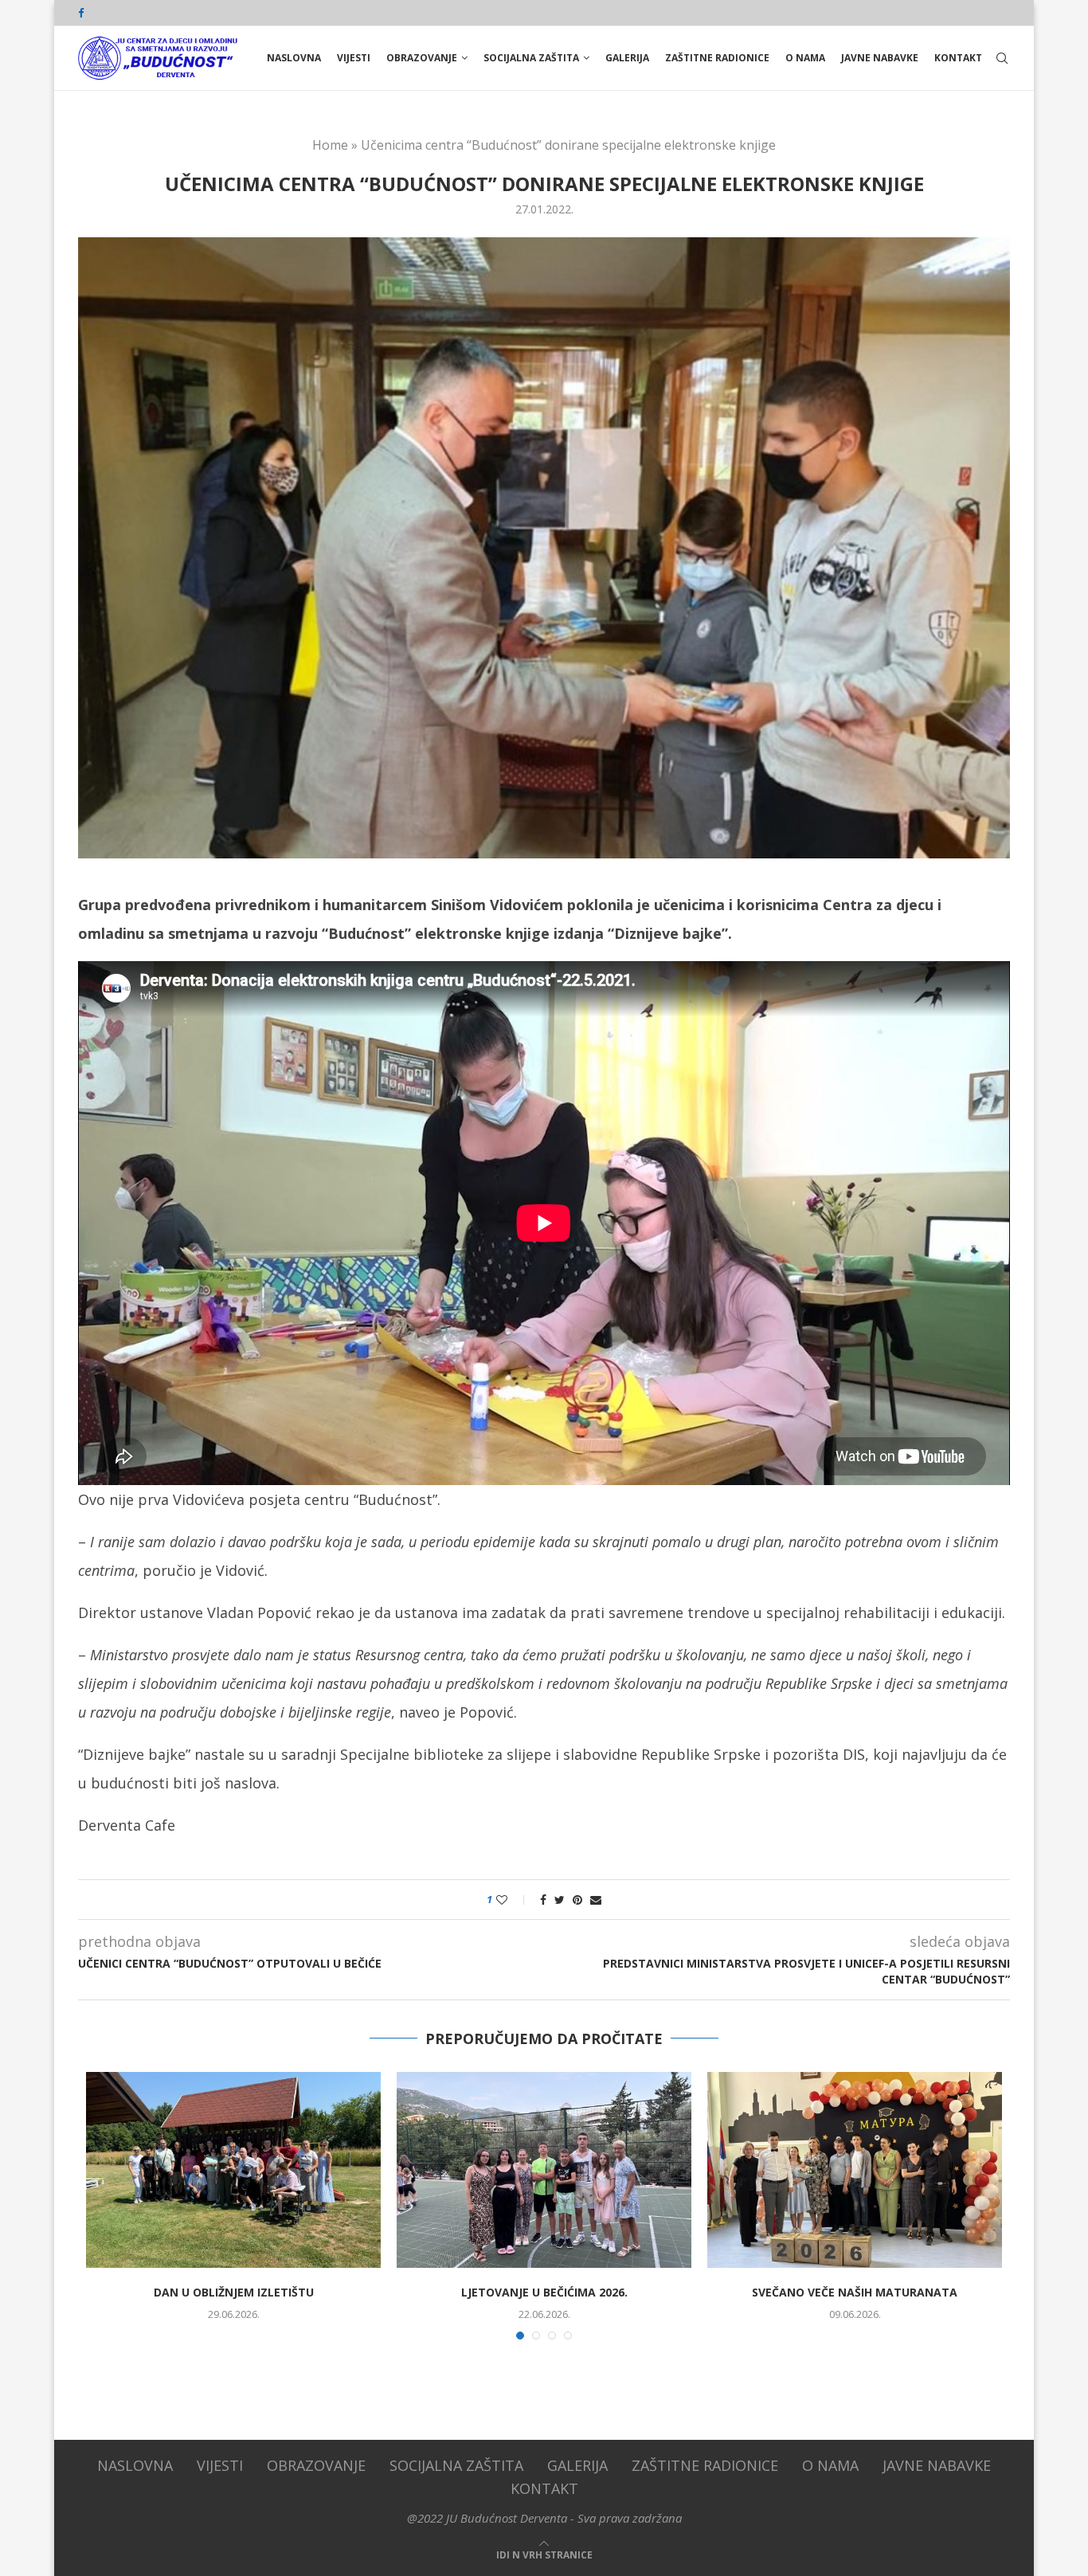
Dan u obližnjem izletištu (234, 2292)
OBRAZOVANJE (422, 58)
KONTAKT (958, 58)
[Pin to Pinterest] (577, 1900)
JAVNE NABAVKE (880, 58)
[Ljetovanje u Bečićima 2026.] (544, 2170)
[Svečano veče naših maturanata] (855, 2170)
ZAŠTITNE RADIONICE (717, 58)
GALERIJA (627, 58)
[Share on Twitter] (560, 1900)
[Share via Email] (596, 1900)
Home (330, 145)
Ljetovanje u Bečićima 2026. (544, 2292)
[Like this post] (513, 1900)
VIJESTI (354, 58)
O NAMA (805, 58)
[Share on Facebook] (543, 1900)
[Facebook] (81, 13)
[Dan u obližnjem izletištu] (233, 2170)
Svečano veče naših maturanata (855, 2292)
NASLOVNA (294, 58)
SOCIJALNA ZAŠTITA (531, 58)
